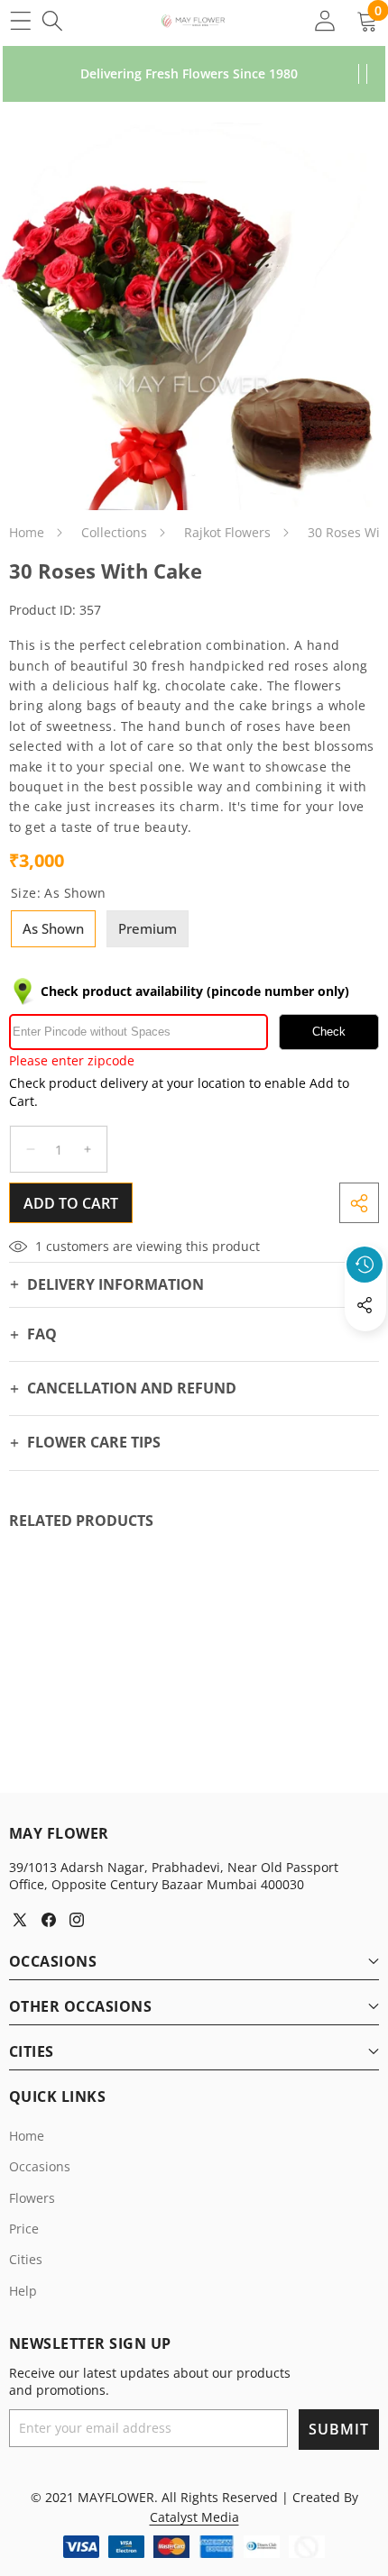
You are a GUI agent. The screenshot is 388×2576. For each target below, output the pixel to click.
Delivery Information (115, 1284)
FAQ (42, 1334)
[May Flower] (193, 21)
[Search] (52, 20)
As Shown (53, 928)
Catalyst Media (194, 2517)
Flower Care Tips (94, 1442)
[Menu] (20, 20)
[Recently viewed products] (365, 1265)
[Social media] (365, 1305)
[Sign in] (324, 20)
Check (329, 1032)
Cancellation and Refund (132, 1388)
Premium (148, 928)
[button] (365, 1347)
